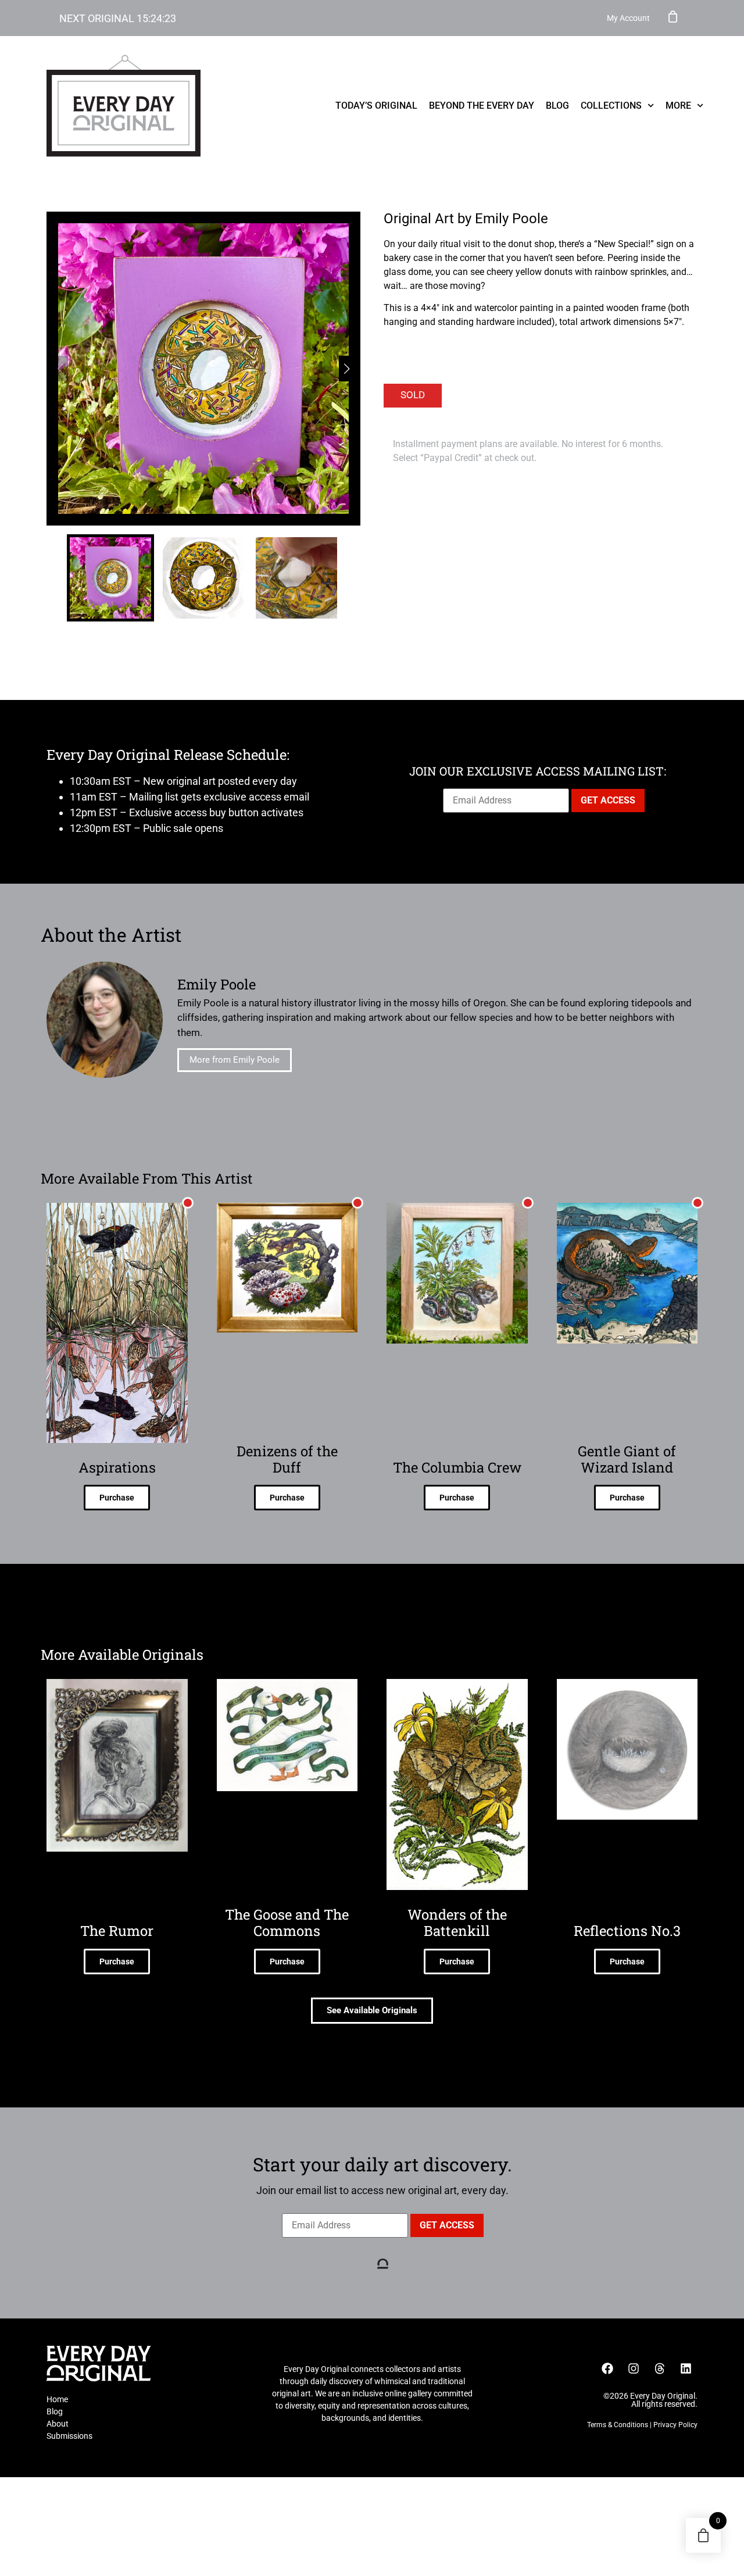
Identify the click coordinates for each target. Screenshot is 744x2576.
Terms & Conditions (618, 2425)
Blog (557, 106)
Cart (673, 16)
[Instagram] (634, 2368)
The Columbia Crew (457, 1467)
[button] (347, 369)
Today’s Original (376, 106)
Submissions (69, 2436)
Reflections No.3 (627, 1931)
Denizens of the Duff (287, 1459)
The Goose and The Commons (287, 1923)
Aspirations (117, 1467)
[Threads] (660, 2368)
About (58, 2424)
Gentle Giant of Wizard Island (627, 1459)
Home (57, 2399)
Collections (611, 106)
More (678, 106)
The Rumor (117, 1931)
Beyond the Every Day (482, 106)
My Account (628, 18)
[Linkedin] (686, 2368)
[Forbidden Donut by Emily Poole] (203, 369)
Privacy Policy (675, 2425)
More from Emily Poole (235, 1060)
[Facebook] (607, 2368)
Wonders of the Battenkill (457, 1923)
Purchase (117, 1498)
